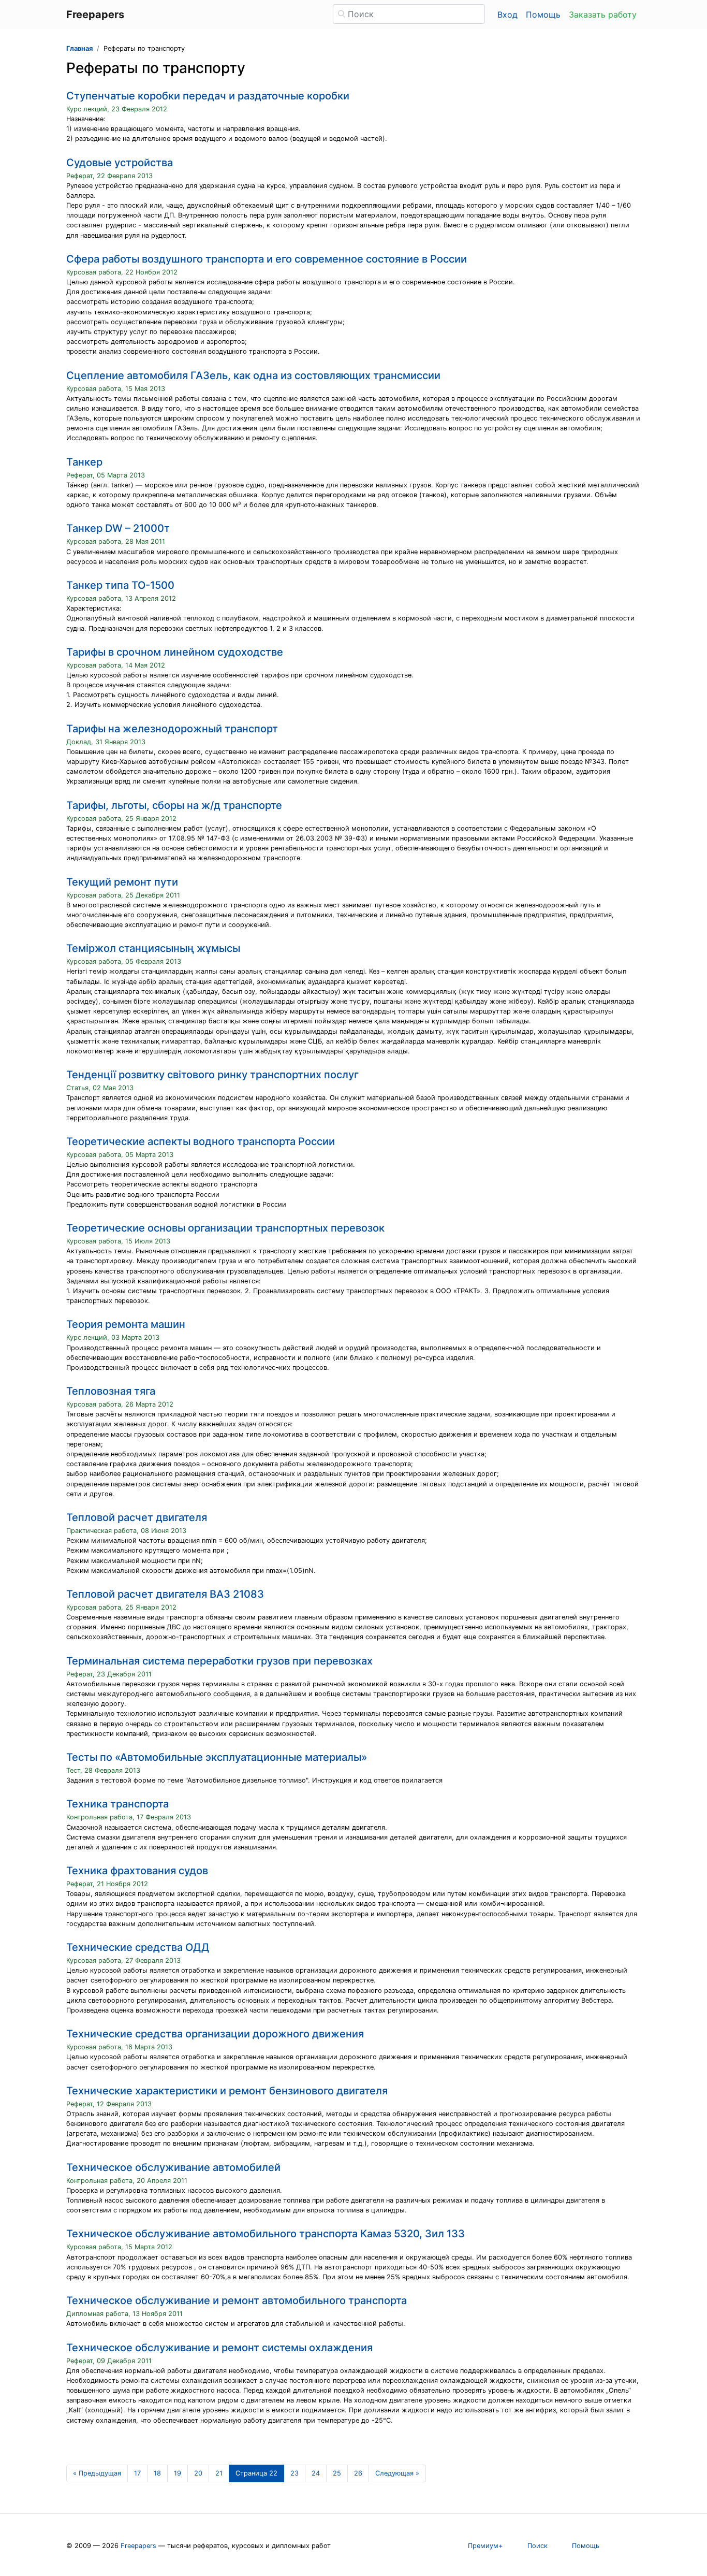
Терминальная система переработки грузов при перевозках (219, 1661)
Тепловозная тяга (111, 1391)
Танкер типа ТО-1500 (120, 585)
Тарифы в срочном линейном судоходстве (175, 652)
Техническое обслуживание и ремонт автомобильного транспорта (237, 2300)
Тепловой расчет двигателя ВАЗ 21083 (165, 1594)
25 (337, 2473)
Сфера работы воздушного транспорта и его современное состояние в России (267, 259)
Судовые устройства (120, 163)
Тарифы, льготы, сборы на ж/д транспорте (174, 805)
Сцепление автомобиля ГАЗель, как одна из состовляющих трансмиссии (253, 375)
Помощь (543, 15)
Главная (79, 48)
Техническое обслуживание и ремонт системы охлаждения (219, 2348)
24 (316, 2473)
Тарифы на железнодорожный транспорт (172, 729)
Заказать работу (603, 15)
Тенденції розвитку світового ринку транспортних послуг (212, 1075)
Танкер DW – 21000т (118, 528)
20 (198, 2473)
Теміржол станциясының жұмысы (153, 948)
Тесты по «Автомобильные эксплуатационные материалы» (217, 1757)
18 (157, 2473)
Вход (507, 15)
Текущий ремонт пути (122, 882)
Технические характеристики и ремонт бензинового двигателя (227, 2091)
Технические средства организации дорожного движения (215, 2034)
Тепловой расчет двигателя (137, 1517)
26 (358, 2473)
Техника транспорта (117, 1804)
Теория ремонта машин (126, 1324)
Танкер (84, 462)
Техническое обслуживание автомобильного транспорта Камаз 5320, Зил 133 (266, 2234)
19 (178, 2473)
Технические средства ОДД (138, 1947)
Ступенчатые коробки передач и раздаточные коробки (208, 96)
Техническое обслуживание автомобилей (173, 2167)
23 (294, 2473)
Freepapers (138, 2546)
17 (137, 2473)
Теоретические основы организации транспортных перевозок (225, 1228)
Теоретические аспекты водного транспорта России (201, 1141)
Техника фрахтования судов (137, 1871)
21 (219, 2473)
